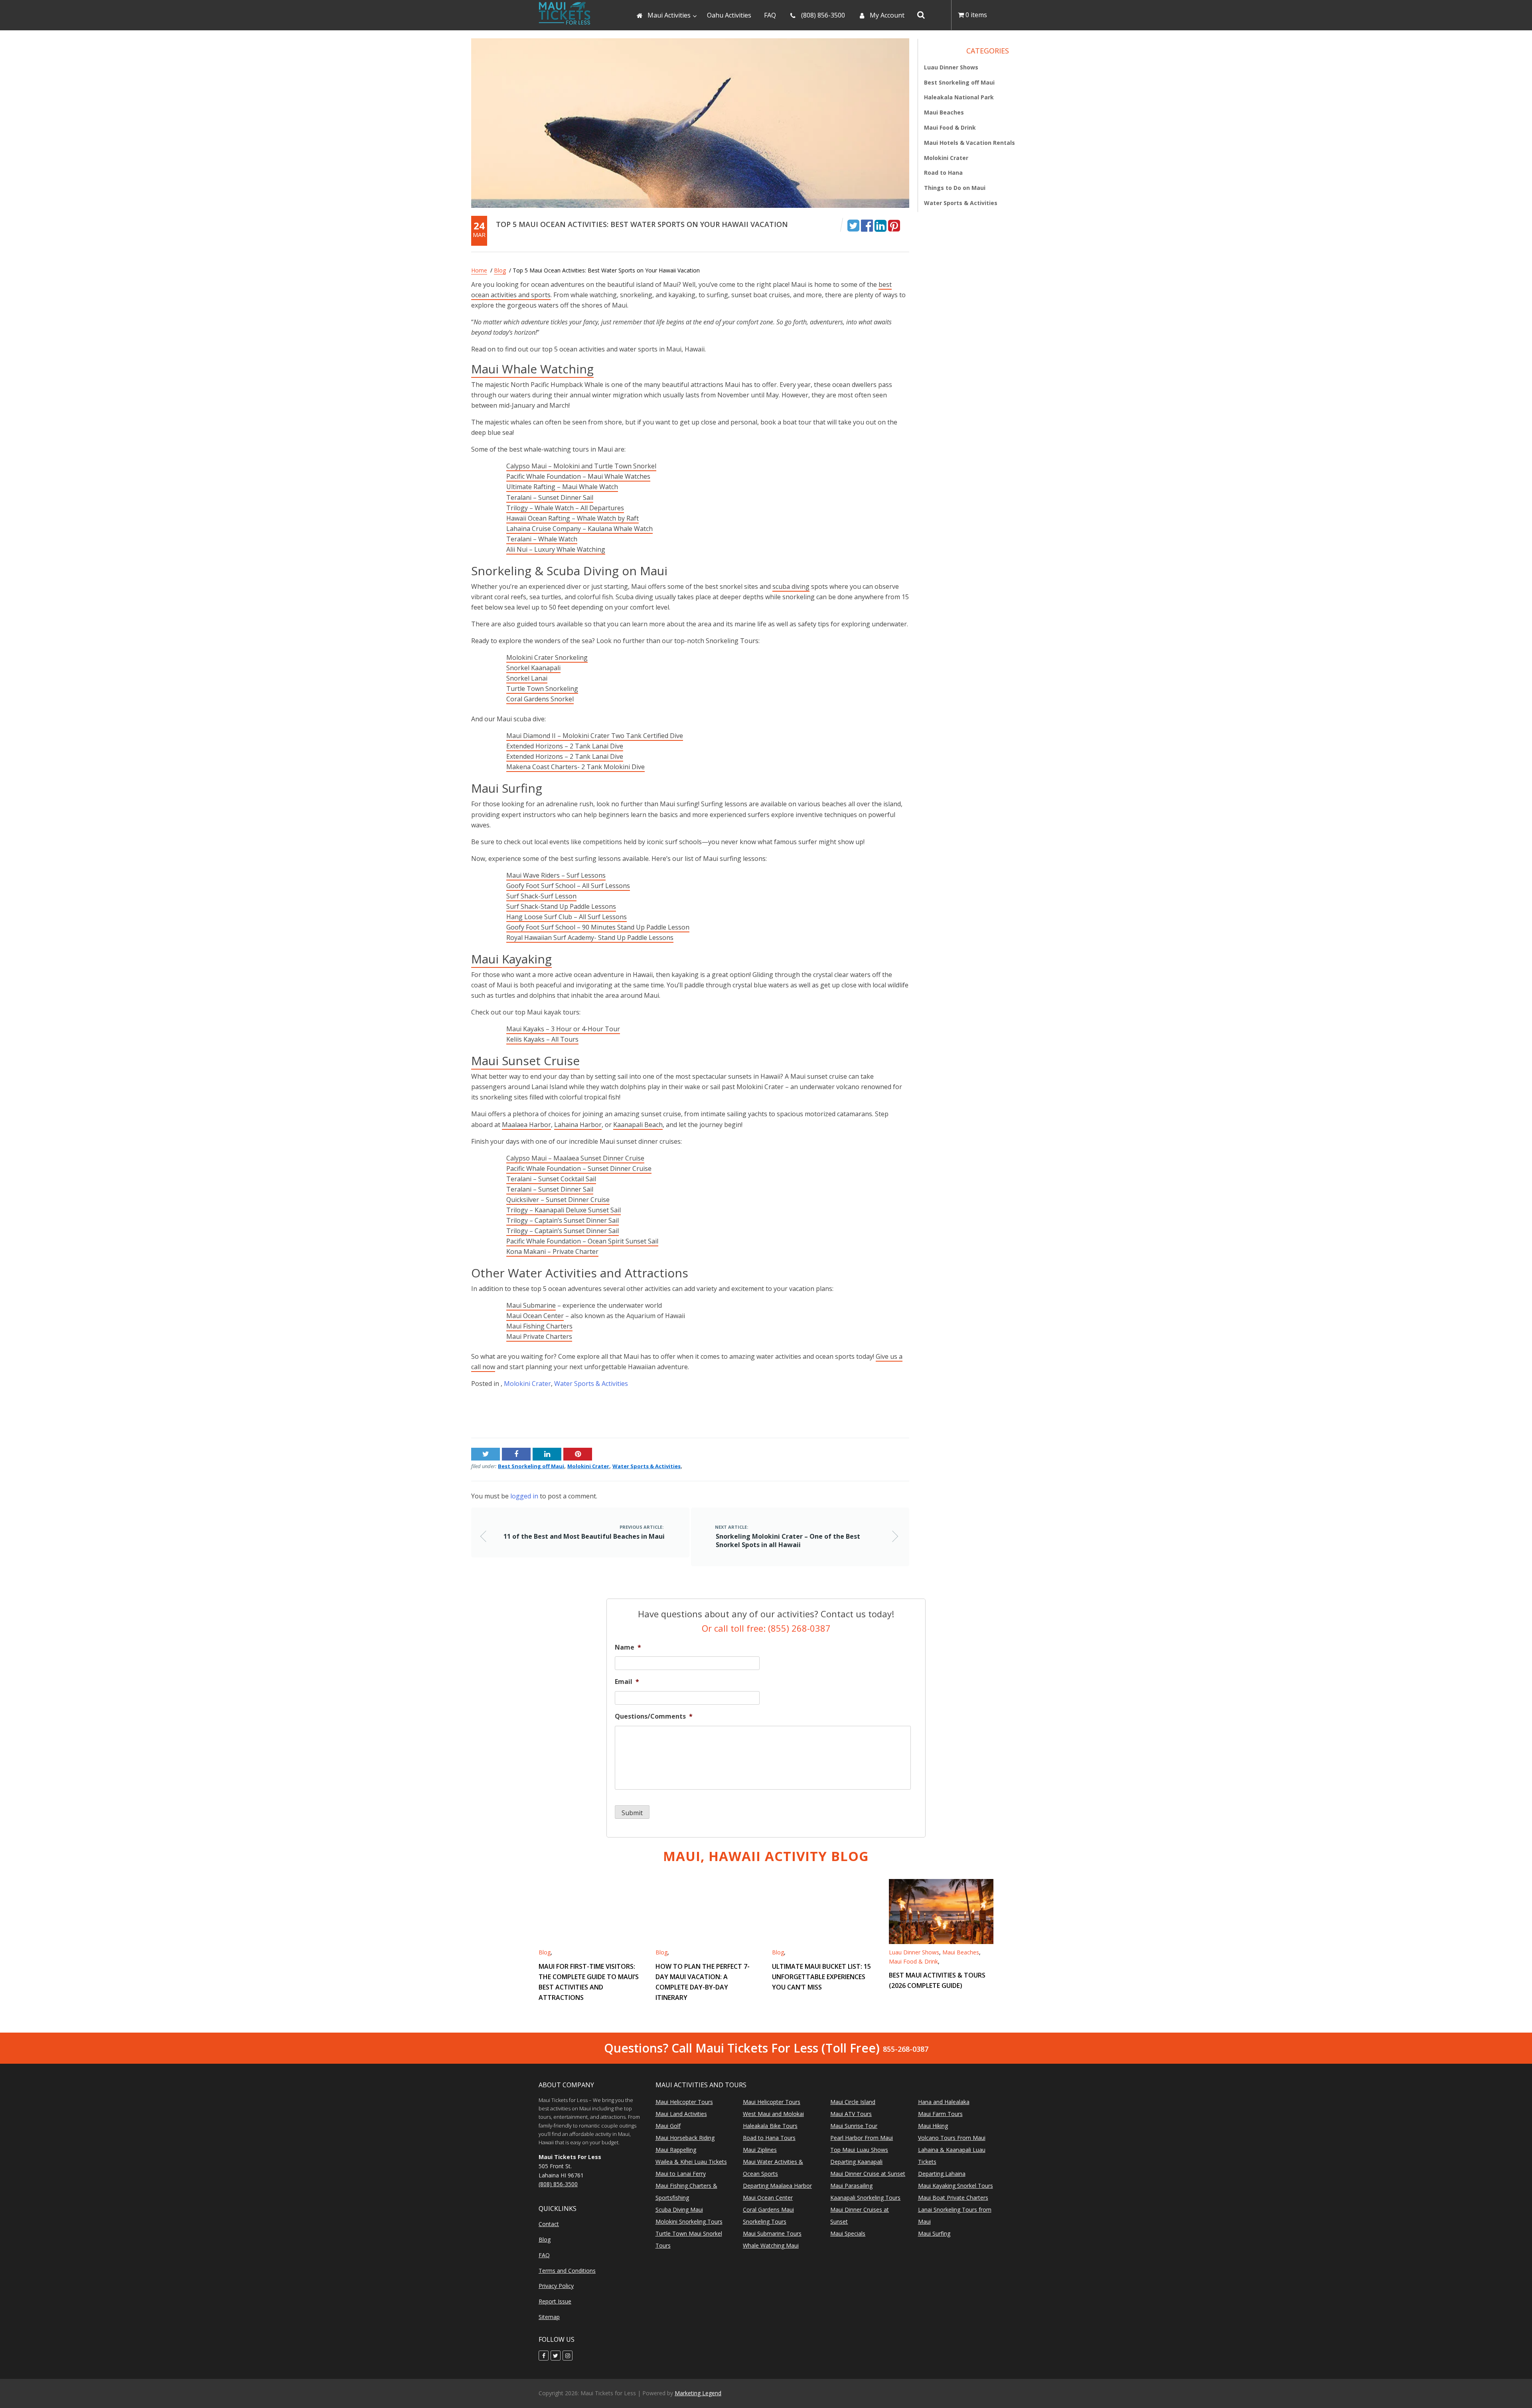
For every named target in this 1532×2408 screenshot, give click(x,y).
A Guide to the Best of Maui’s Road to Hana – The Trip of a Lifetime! (572, 1413)
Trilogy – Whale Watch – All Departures (565, 508)
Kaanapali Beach (638, 1125)
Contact (549, 2224)
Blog (500, 270)
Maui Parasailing (851, 2186)
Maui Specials (848, 2233)
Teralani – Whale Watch (542, 539)
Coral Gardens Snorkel (540, 699)
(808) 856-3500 (558, 2184)
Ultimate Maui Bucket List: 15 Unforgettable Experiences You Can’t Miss (821, 1976)
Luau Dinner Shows (951, 67)
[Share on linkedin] (881, 225)
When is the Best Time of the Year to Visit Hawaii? (835, 1413)
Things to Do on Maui (955, 188)
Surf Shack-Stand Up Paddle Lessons (561, 906)
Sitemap (549, 2317)
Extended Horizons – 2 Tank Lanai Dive (565, 746)
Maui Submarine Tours (772, 2233)
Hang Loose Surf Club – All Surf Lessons (567, 917)
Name (628, 1647)
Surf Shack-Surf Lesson (541, 896)
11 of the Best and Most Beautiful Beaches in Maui (584, 1536)
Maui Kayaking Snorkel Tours (956, 2186)
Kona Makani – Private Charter (552, 1251)
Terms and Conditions (567, 2271)
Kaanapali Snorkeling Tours (865, 2198)
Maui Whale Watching (532, 369)
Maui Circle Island (853, 2102)
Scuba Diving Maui (679, 2210)
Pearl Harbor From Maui (862, 2138)
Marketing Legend (698, 2393)
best (885, 284)
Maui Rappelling (676, 2150)
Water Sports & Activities (591, 1384)
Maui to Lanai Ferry (681, 2174)
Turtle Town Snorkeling (542, 689)
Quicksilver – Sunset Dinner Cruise (558, 1200)
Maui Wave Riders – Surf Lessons (556, 875)
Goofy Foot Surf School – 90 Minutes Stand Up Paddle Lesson (598, 927)
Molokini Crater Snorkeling (547, 657)
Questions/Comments (654, 1716)
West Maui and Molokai (773, 2114)
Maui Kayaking (511, 959)
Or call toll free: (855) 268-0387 (766, 1628)
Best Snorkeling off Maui (531, 1466)
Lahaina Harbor (578, 1125)
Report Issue (555, 2302)
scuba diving (791, 586)
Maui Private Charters (539, 1336)
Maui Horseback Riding (685, 2138)
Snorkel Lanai (527, 678)
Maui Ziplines (760, 2150)
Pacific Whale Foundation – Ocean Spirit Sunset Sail (582, 1241)
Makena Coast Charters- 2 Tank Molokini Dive (575, 767)
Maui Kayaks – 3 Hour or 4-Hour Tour (563, 1029)
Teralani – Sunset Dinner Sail (550, 497)
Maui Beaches (944, 112)
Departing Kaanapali (856, 2162)
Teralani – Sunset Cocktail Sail (551, 1179)
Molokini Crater (527, 1384)
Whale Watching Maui (771, 2245)
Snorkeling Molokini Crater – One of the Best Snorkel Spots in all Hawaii (788, 1541)
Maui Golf (668, 2126)
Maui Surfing (934, 2233)
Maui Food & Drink (950, 127)
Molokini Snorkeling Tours (689, 2221)
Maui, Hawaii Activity (766, 1856)
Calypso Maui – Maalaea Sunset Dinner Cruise (575, 1158)
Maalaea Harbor (526, 1125)
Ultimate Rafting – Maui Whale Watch (562, 487)
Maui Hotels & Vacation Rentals (969, 143)
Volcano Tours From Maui (952, 2138)
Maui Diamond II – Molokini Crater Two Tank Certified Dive (595, 736)
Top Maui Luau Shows (859, 2150)
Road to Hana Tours (769, 2138)
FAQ (544, 2255)
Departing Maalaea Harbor (777, 2186)
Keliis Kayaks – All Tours (542, 1039)
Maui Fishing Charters (539, 1326)
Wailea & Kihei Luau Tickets (691, 2162)
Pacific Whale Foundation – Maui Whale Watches (578, 476)
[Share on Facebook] (867, 225)
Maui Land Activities (681, 2114)
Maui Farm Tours (940, 2114)
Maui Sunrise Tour (854, 2126)
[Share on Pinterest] (894, 225)
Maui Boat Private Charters (953, 2198)
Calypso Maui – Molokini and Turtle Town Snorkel (581, 466)
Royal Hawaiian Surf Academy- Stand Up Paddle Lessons (590, 938)
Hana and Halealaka (944, 2102)
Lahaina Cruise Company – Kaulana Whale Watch (579, 529)
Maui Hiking (933, 2126)
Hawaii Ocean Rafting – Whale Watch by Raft (573, 518)
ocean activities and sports (511, 295)
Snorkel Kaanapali (533, 668)
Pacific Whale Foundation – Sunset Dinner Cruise (579, 1168)
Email (627, 1682)
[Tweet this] (853, 225)
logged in (524, 1496)
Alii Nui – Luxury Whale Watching (556, 549)
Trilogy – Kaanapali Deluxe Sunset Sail (564, 1210)
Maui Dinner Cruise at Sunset (868, 2174)
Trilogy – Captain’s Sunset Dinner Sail (563, 1220)
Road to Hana (943, 173)
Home (479, 270)
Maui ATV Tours (851, 2114)
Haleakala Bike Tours (770, 2126)
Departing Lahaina (942, 2174)
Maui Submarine (531, 1305)
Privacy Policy (556, 2286)
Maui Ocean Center (535, 1316)
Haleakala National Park (959, 97)
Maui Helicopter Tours (684, 2102)
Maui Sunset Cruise (525, 1061)
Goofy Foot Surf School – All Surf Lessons (568, 886)
